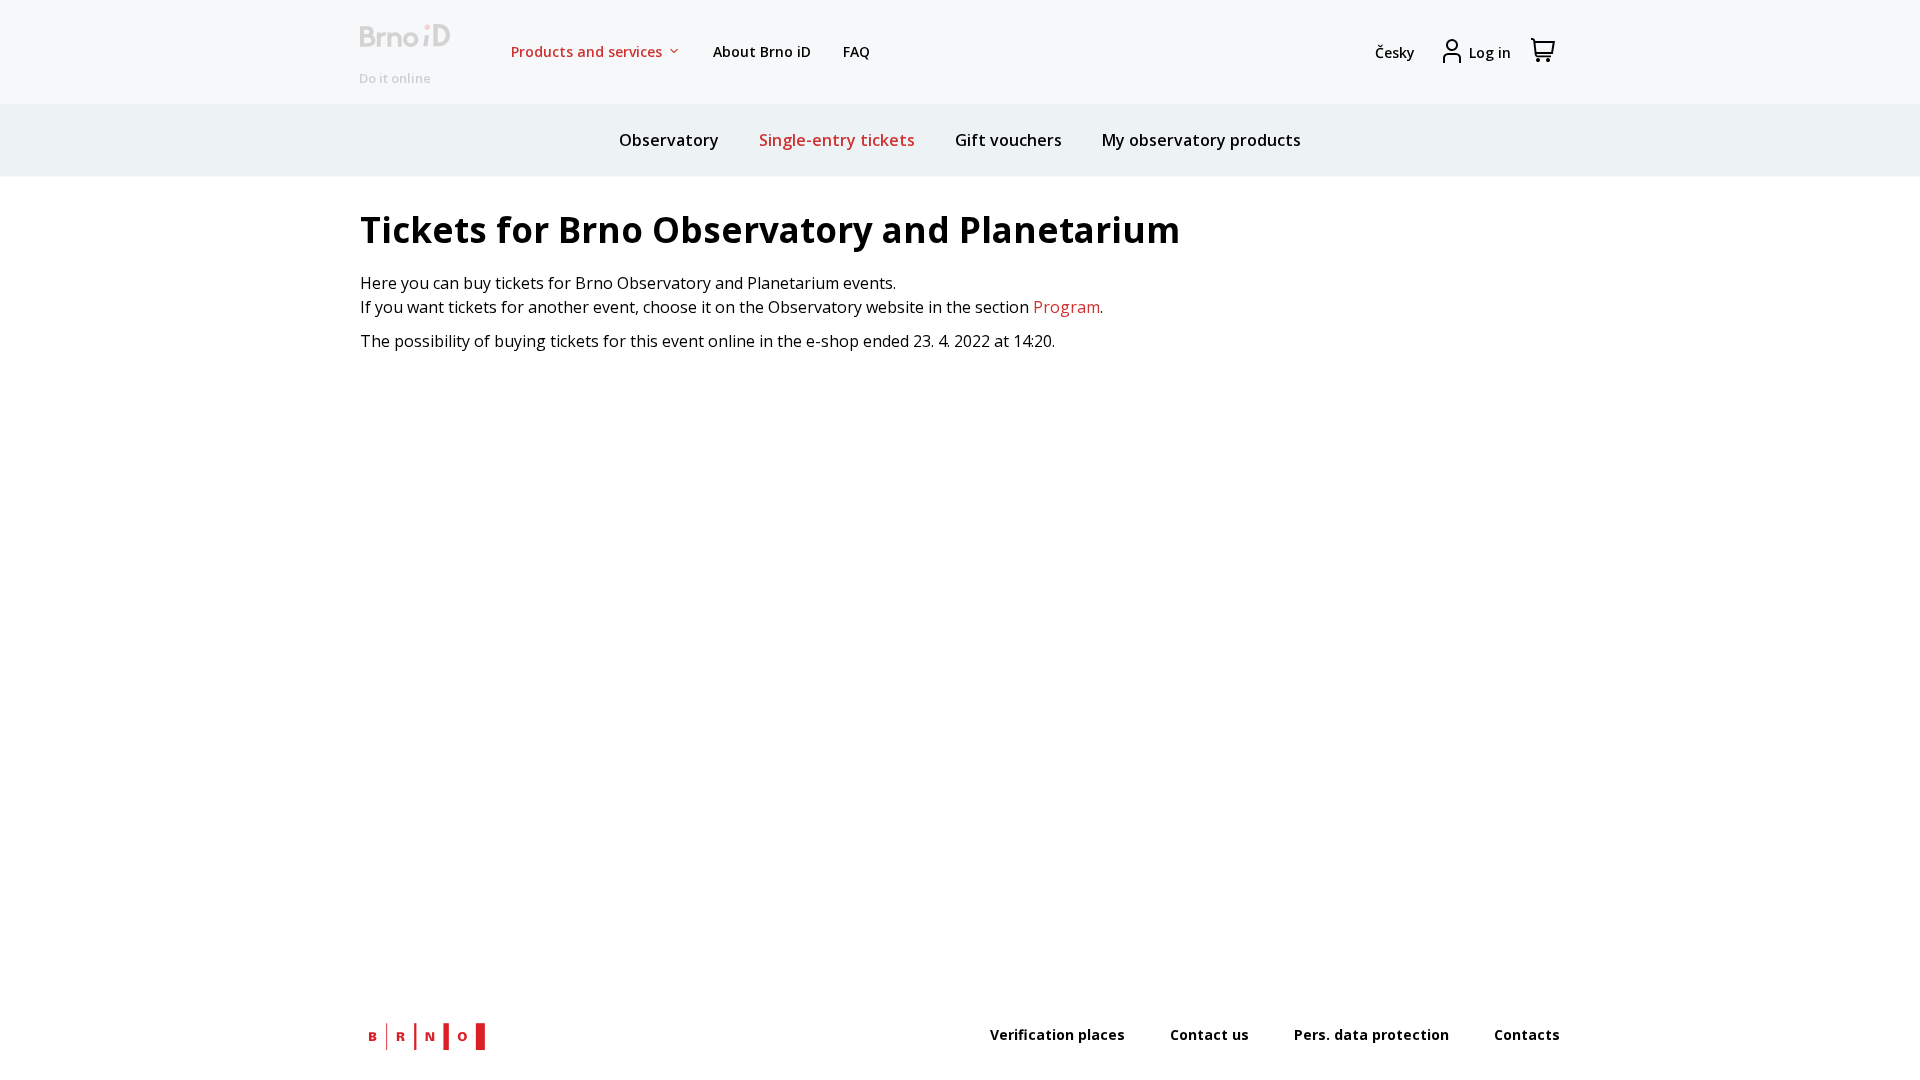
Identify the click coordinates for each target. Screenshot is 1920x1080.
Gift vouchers (1008, 140)
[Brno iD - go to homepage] (405, 52)
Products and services (586, 51)
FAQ (856, 51)
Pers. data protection (1371, 1034)
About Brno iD (762, 51)
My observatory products (1201, 140)
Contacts (1527, 1034)
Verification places (1057, 1034)
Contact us (1209, 1034)
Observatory (669, 140)
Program (1066, 307)
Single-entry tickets (837, 140)
